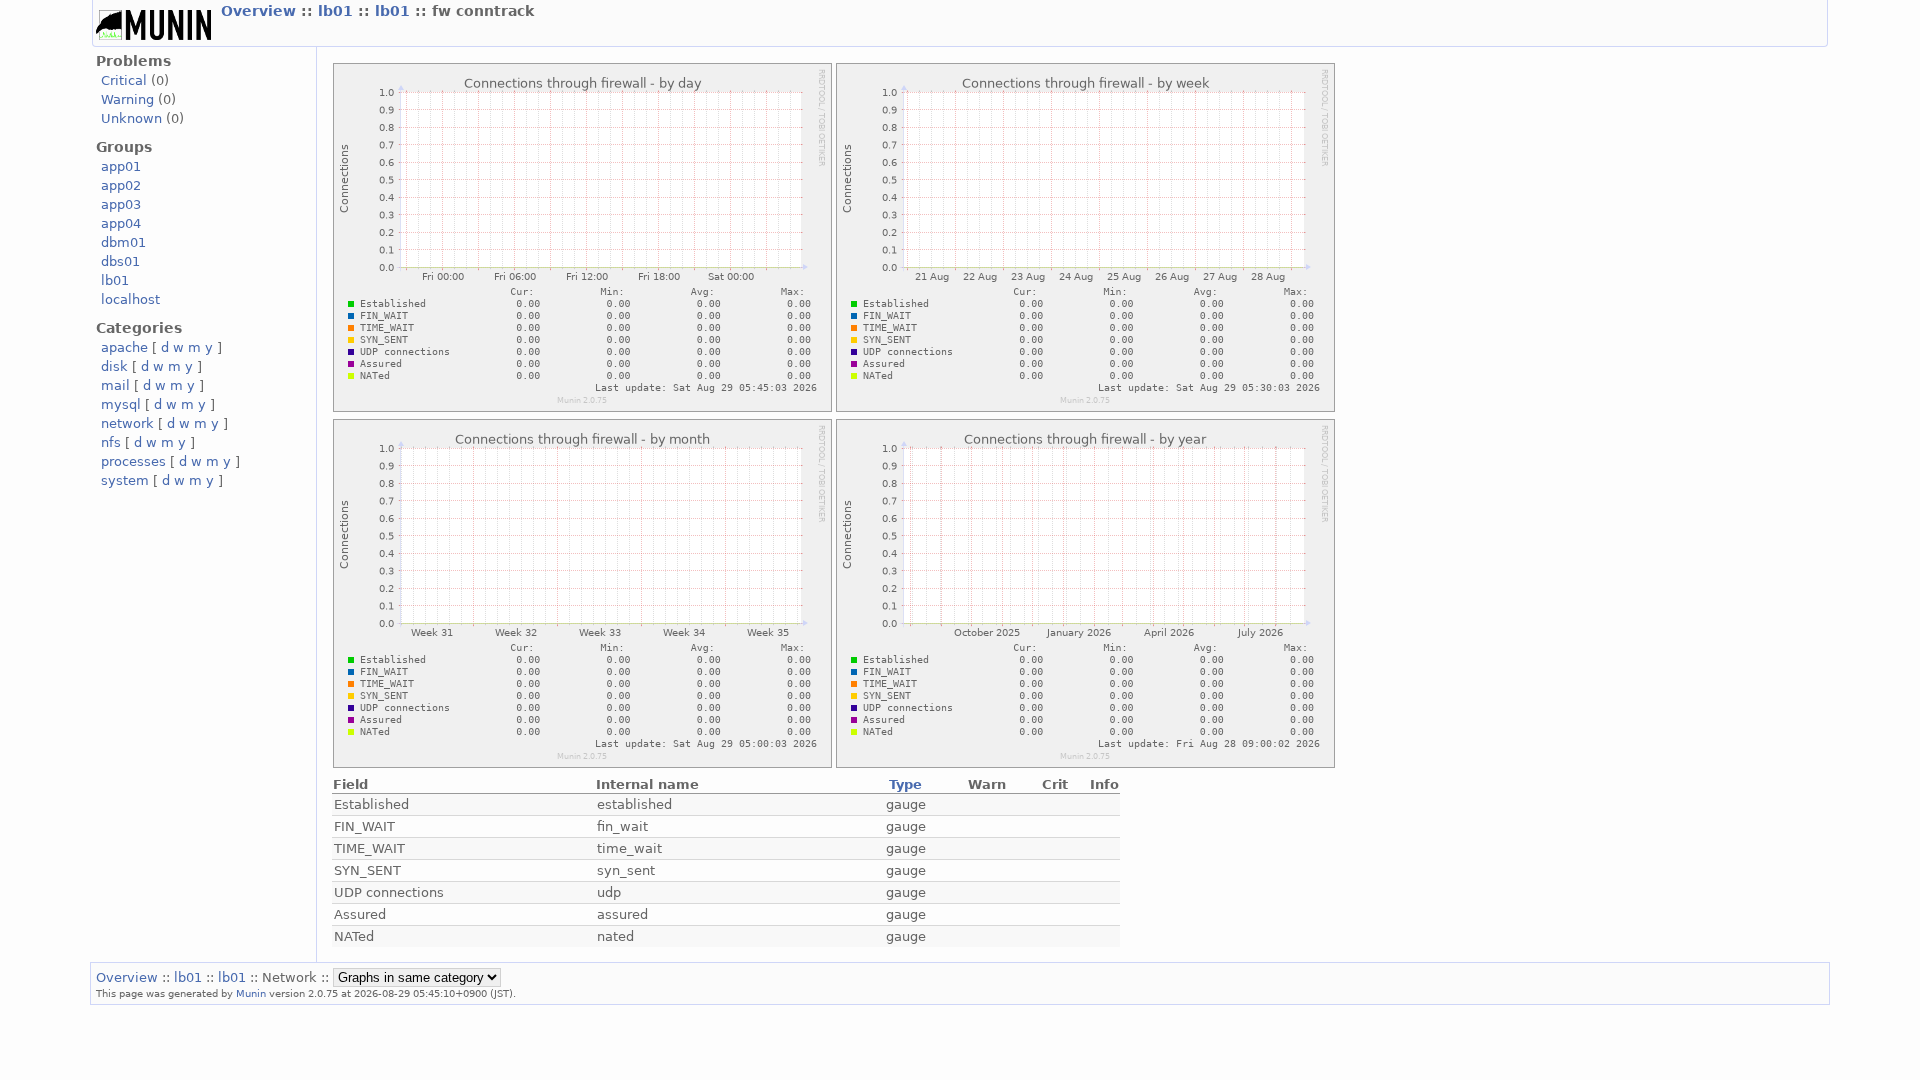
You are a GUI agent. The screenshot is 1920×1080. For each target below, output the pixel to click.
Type (905, 784)
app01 (121, 166)
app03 (121, 204)
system (125, 480)
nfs (111, 442)
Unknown (131, 118)
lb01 (338, 11)
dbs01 (120, 261)
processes (133, 461)
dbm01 (123, 242)
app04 (121, 223)
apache (124, 347)
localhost (130, 299)
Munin (251, 993)
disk (114, 366)
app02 (121, 185)
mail (115, 385)
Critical (124, 80)
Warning (127, 99)
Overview (261, 11)
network (127, 423)
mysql (121, 404)
